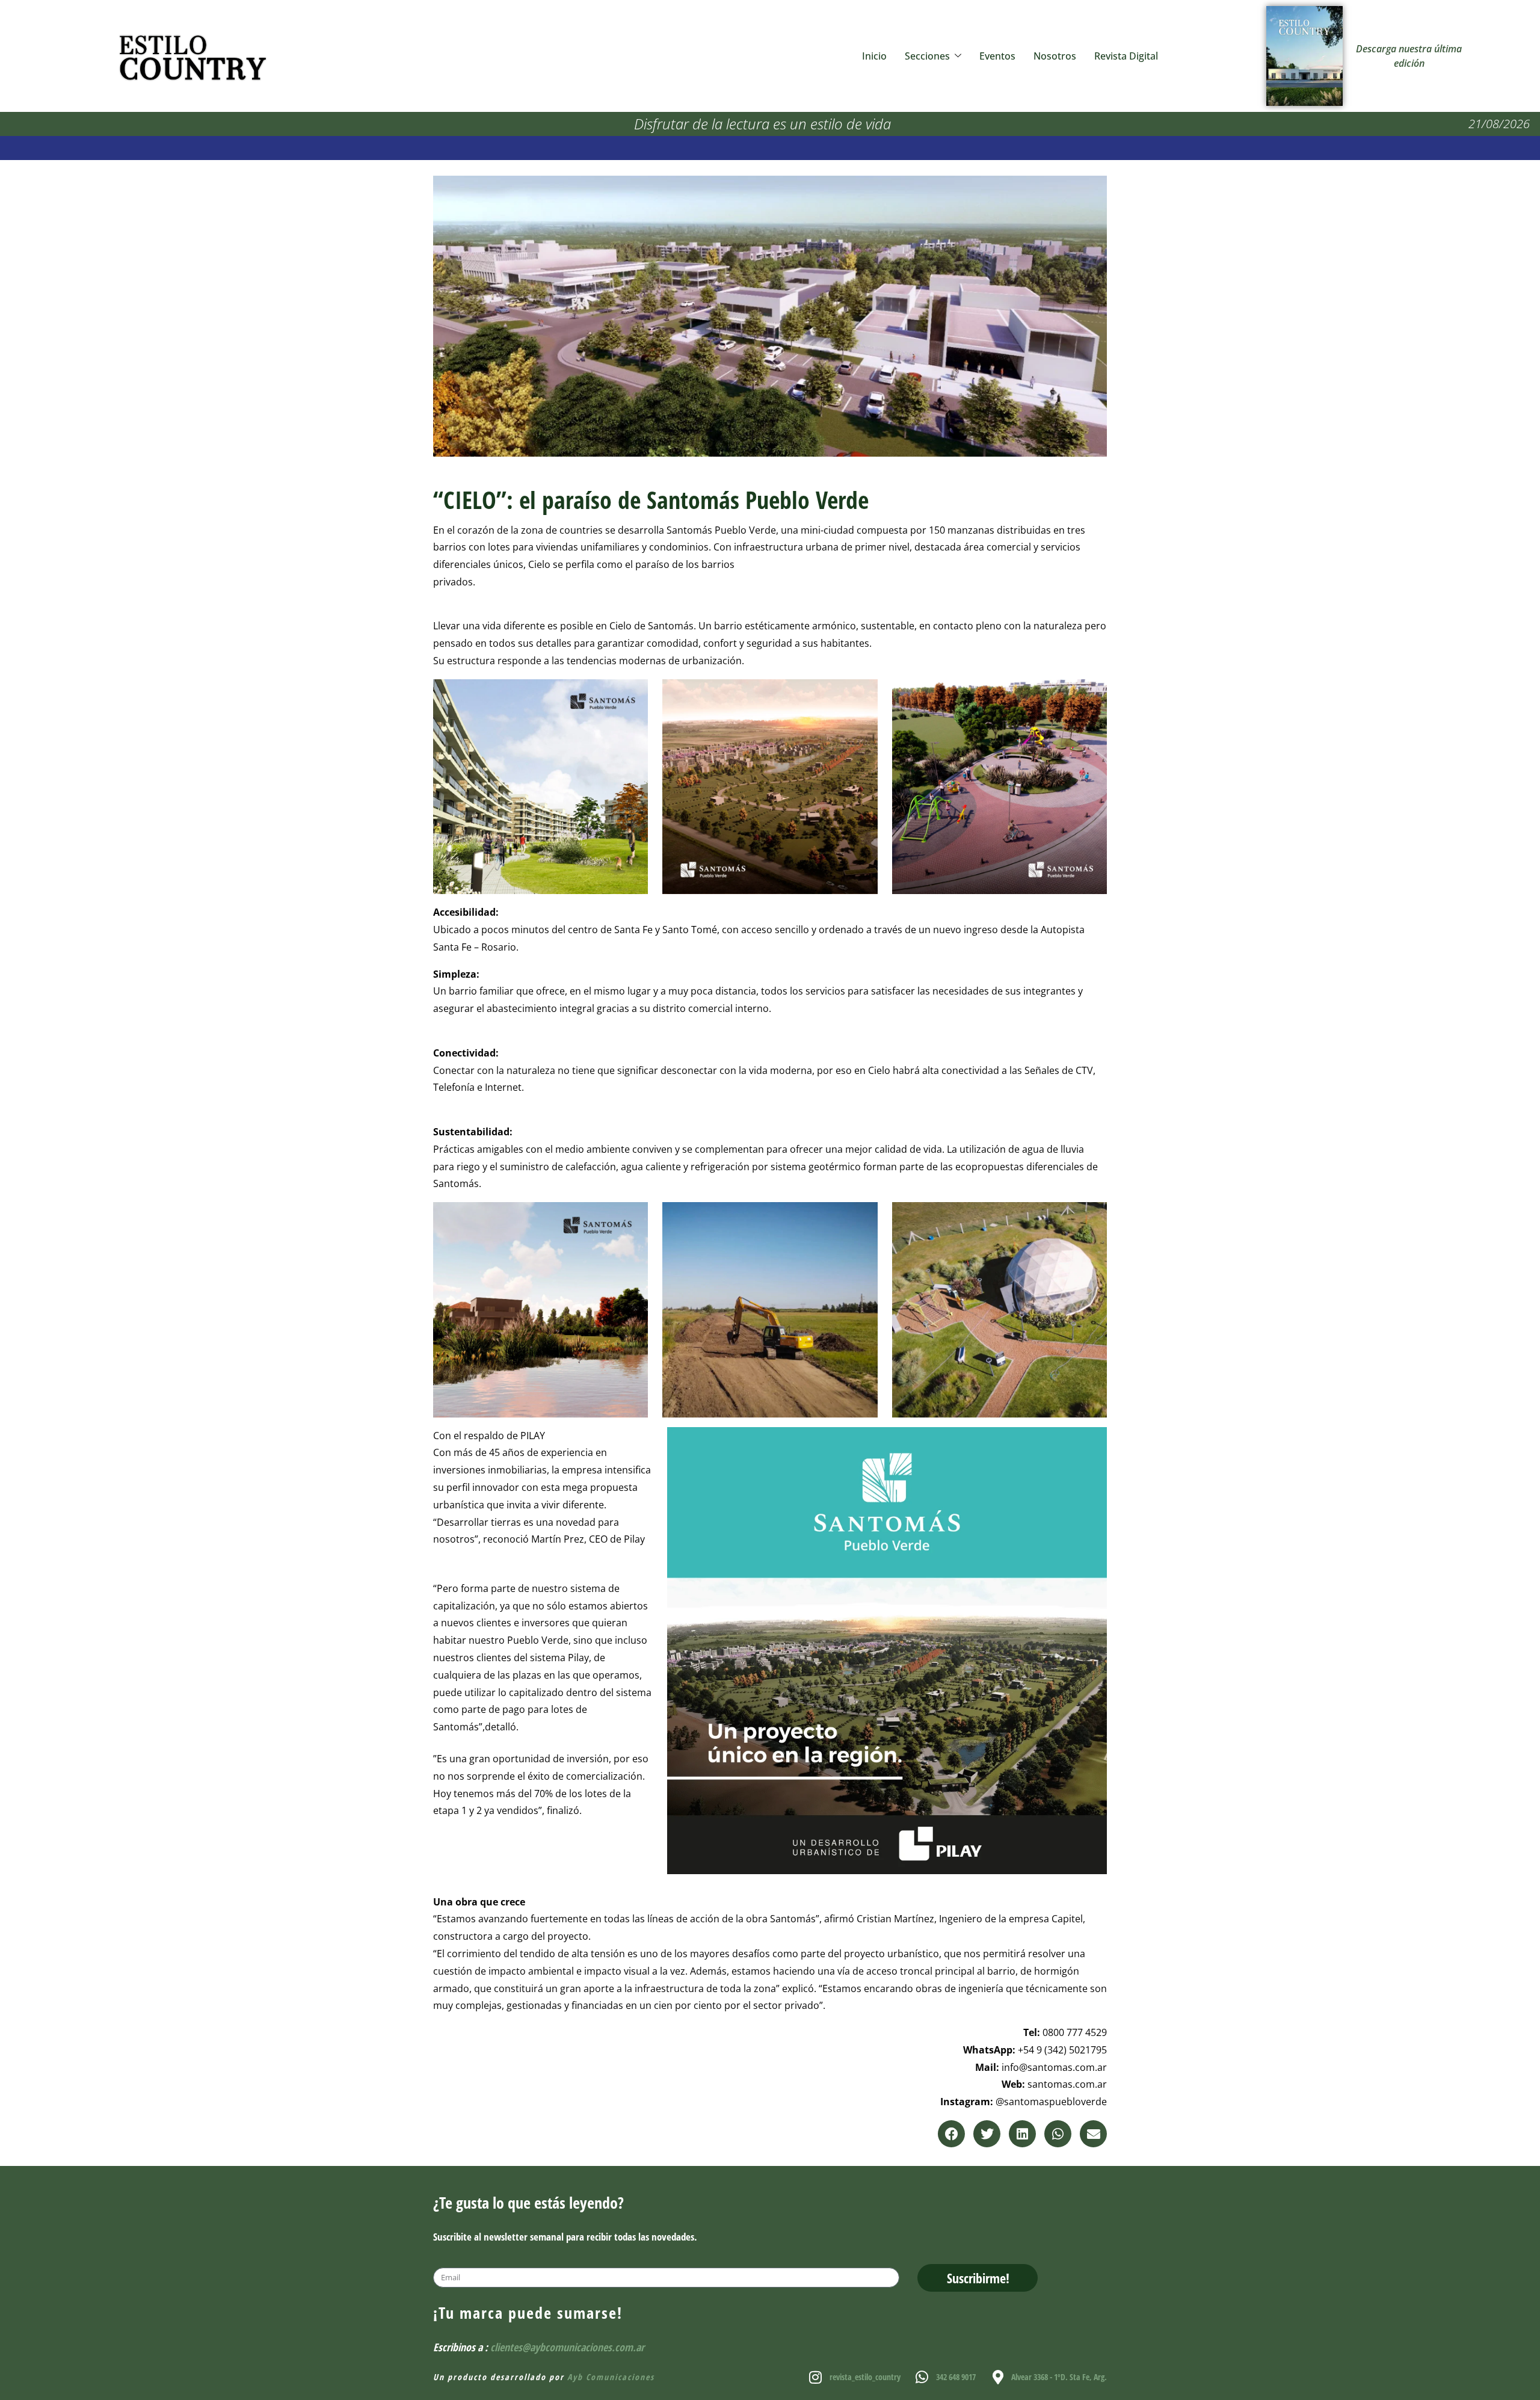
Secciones (927, 56)
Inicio (874, 56)
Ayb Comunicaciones (611, 2377)
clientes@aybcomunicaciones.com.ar (567, 2347)
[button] (951, 2134)
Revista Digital (1126, 56)
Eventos (997, 56)
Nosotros (1055, 56)
